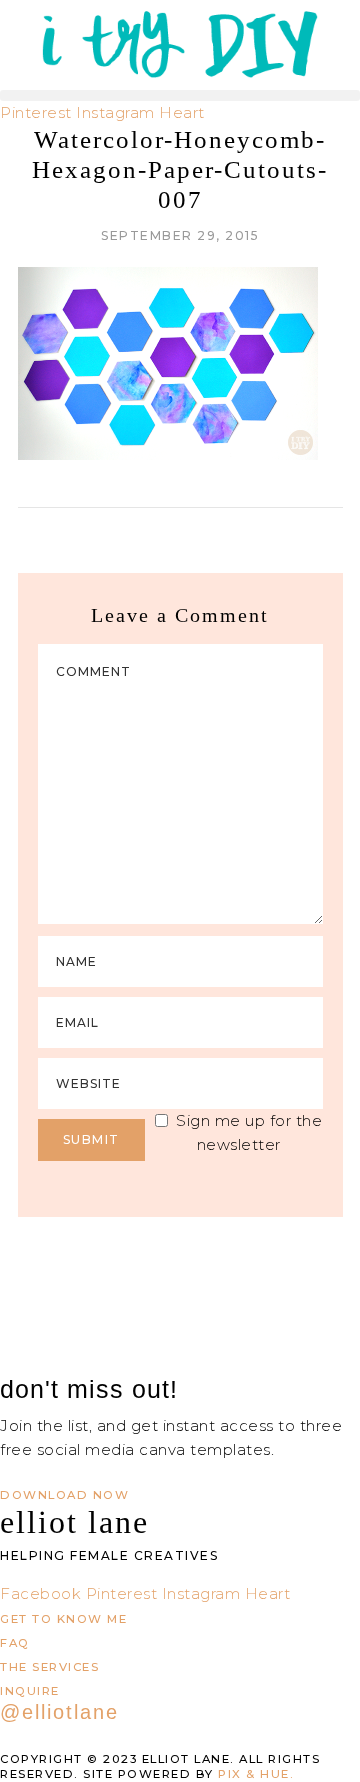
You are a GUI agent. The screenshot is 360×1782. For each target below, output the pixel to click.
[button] (180, 95)
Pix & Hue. (256, 1774)
